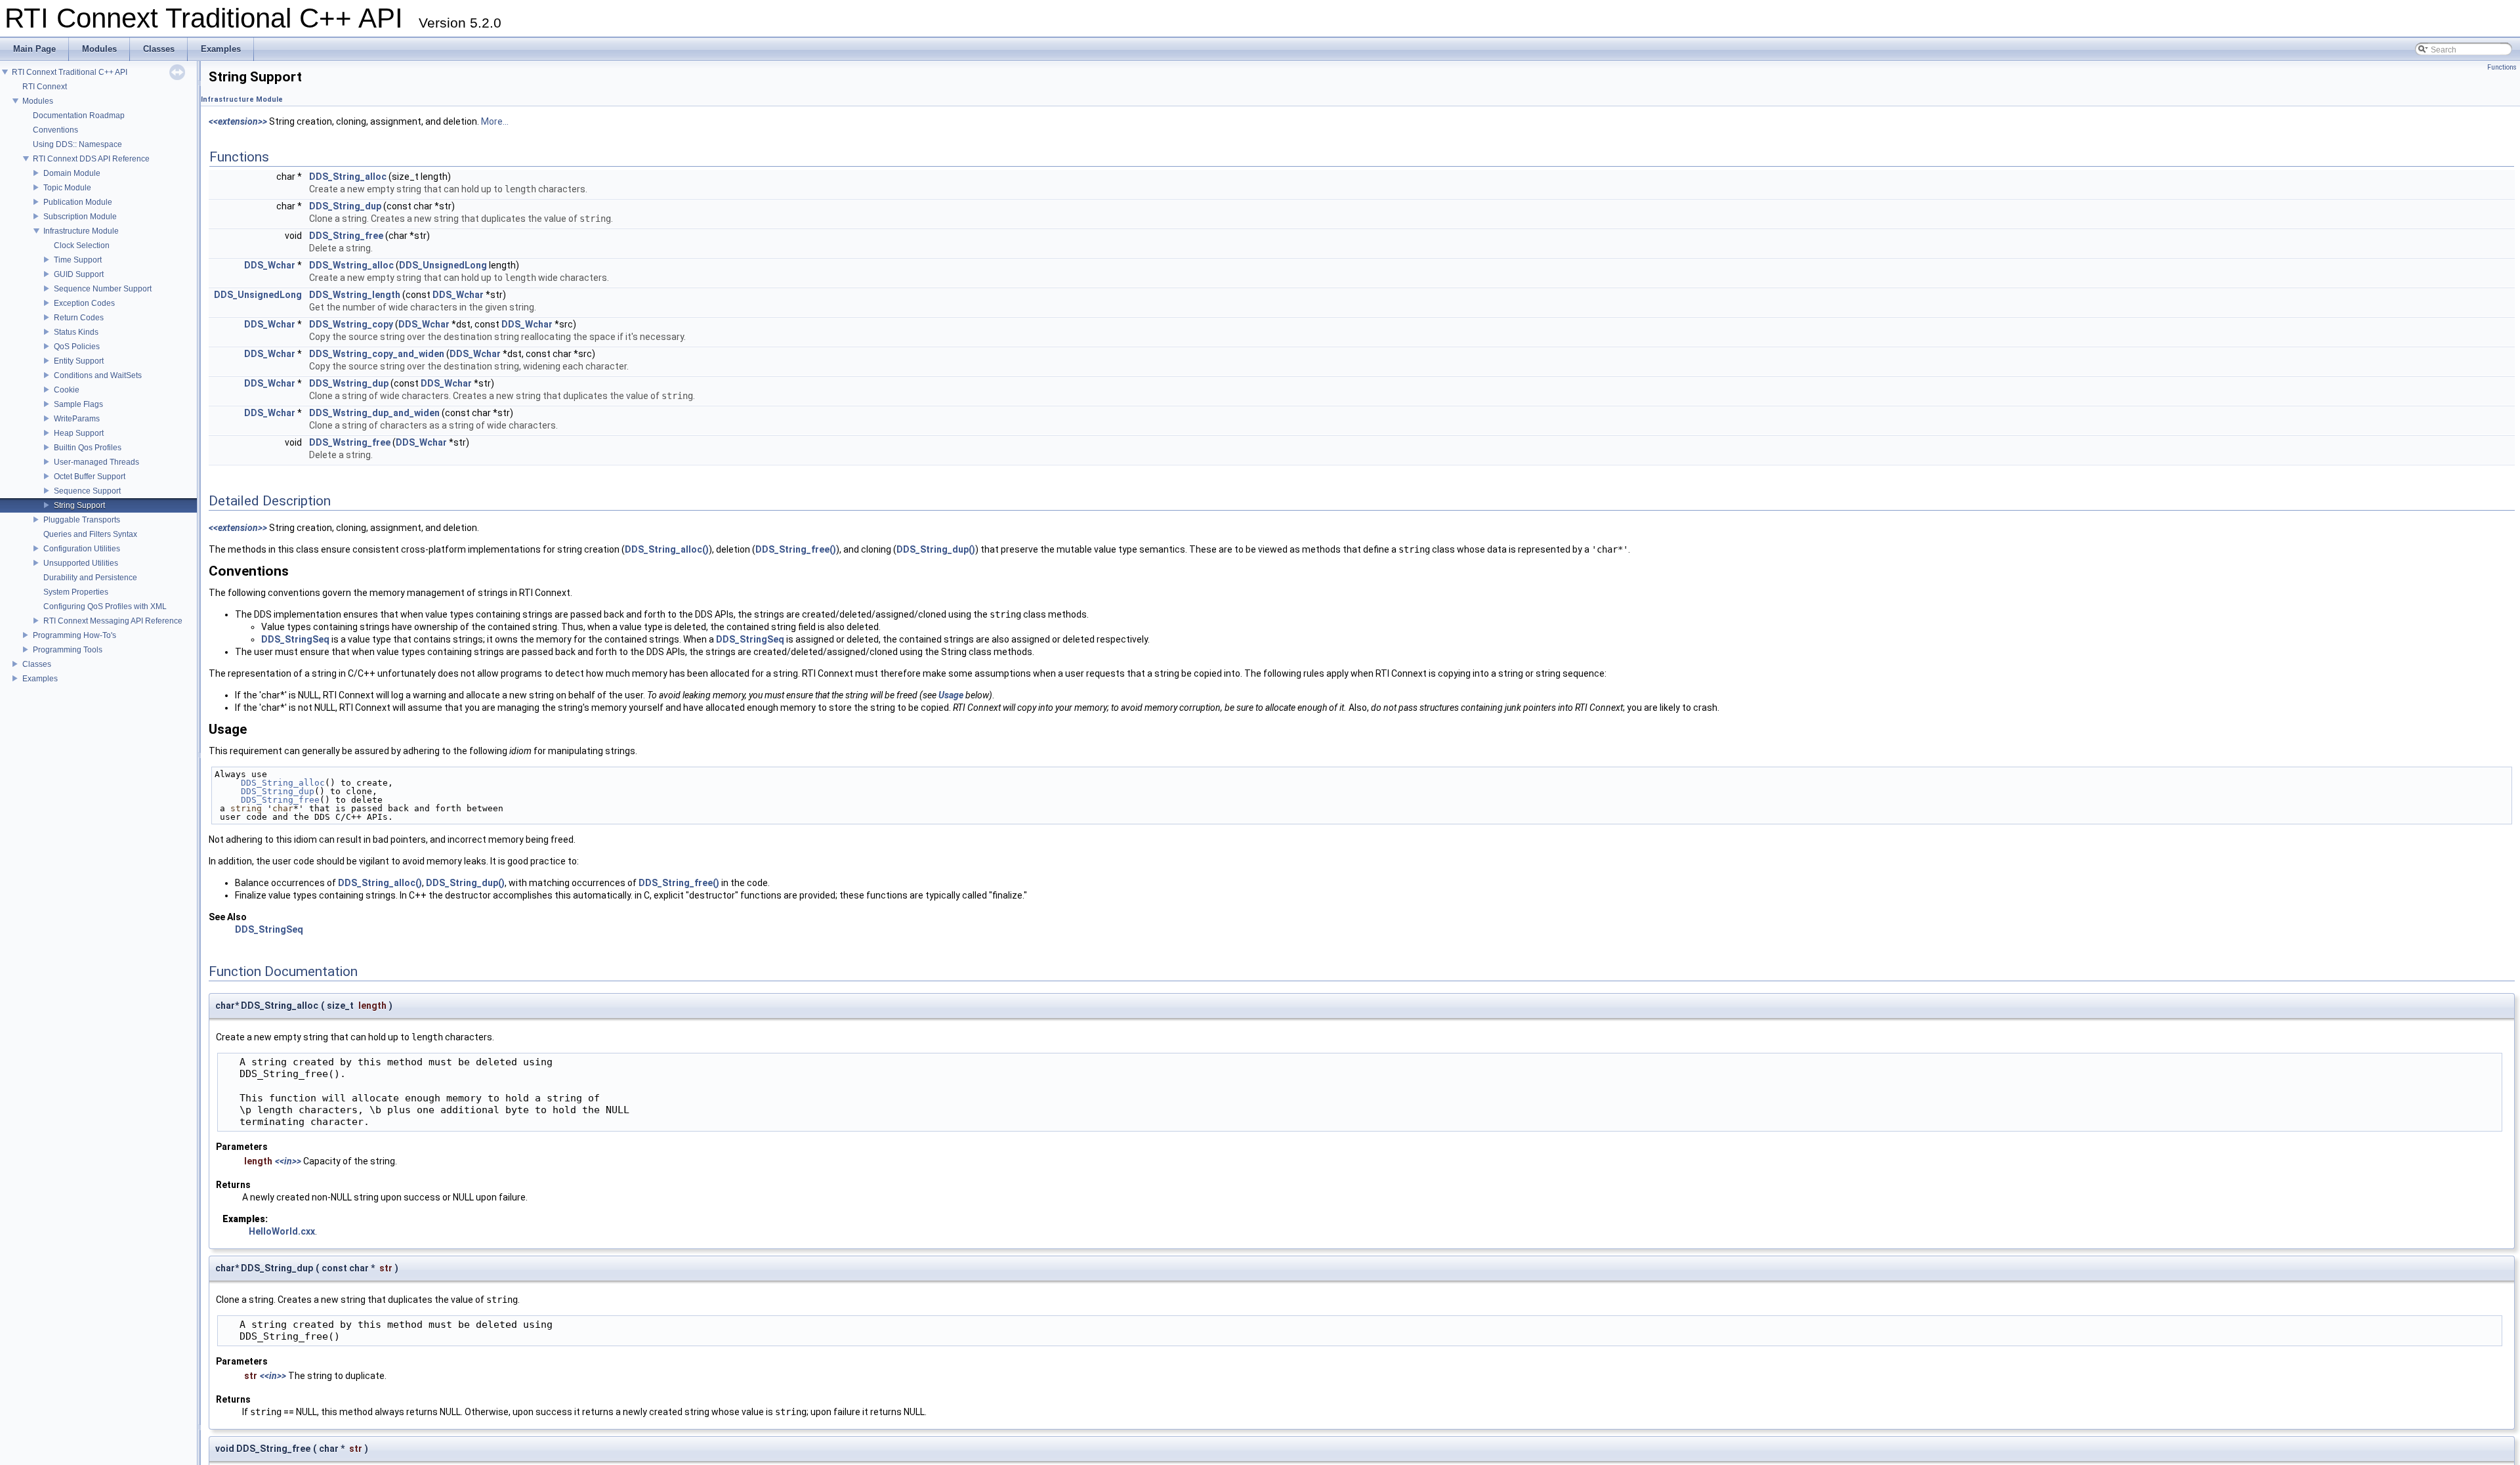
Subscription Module (80, 217)
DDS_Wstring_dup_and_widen (374, 413)
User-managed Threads (96, 462)
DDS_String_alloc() (667, 549)
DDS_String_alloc (348, 177)
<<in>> (288, 1161)
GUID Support (79, 274)
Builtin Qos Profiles (88, 448)
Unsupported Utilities (81, 563)
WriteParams (77, 419)
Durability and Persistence (90, 578)
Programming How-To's (74, 635)
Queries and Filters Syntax (90, 534)
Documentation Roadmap (79, 116)
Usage (951, 695)
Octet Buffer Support (90, 477)
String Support (79, 505)
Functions (2502, 67)
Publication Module (78, 202)
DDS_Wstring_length (355, 295)
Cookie (67, 390)
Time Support (78, 260)
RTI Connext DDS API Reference (91, 159)
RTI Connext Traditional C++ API (70, 72)
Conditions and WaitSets (98, 375)
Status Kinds (76, 332)
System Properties (76, 592)
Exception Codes (84, 303)
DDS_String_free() (796, 549)
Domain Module (72, 173)
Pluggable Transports (82, 520)
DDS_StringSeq (295, 639)
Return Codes (79, 318)
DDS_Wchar (270, 265)
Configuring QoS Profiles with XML (105, 606)
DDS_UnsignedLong (443, 265)
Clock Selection (82, 245)
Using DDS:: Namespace (77, 144)
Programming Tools (68, 650)
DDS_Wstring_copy (351, 324)
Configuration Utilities (82, 549)
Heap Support (79, 433)
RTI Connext (45, 87)
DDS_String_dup (345, 206)
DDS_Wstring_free (350, 442)
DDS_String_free (346, 236)
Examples (40, 679)
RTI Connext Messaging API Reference (113, 621)
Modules (38, 101)
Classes (37, 664)
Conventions (55, 130)
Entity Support (79, 361)
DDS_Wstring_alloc (351, 265)
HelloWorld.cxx (282, 1231)
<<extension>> (238, 121)
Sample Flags (78, 404)
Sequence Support (87, 491)
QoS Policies (77, 347)
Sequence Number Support (103, 289)
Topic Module (67, 188)
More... (495, 121)
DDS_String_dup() (936, 549)
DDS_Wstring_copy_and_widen (377, 354)
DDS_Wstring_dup (349, 383)
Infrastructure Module (81, 231)
